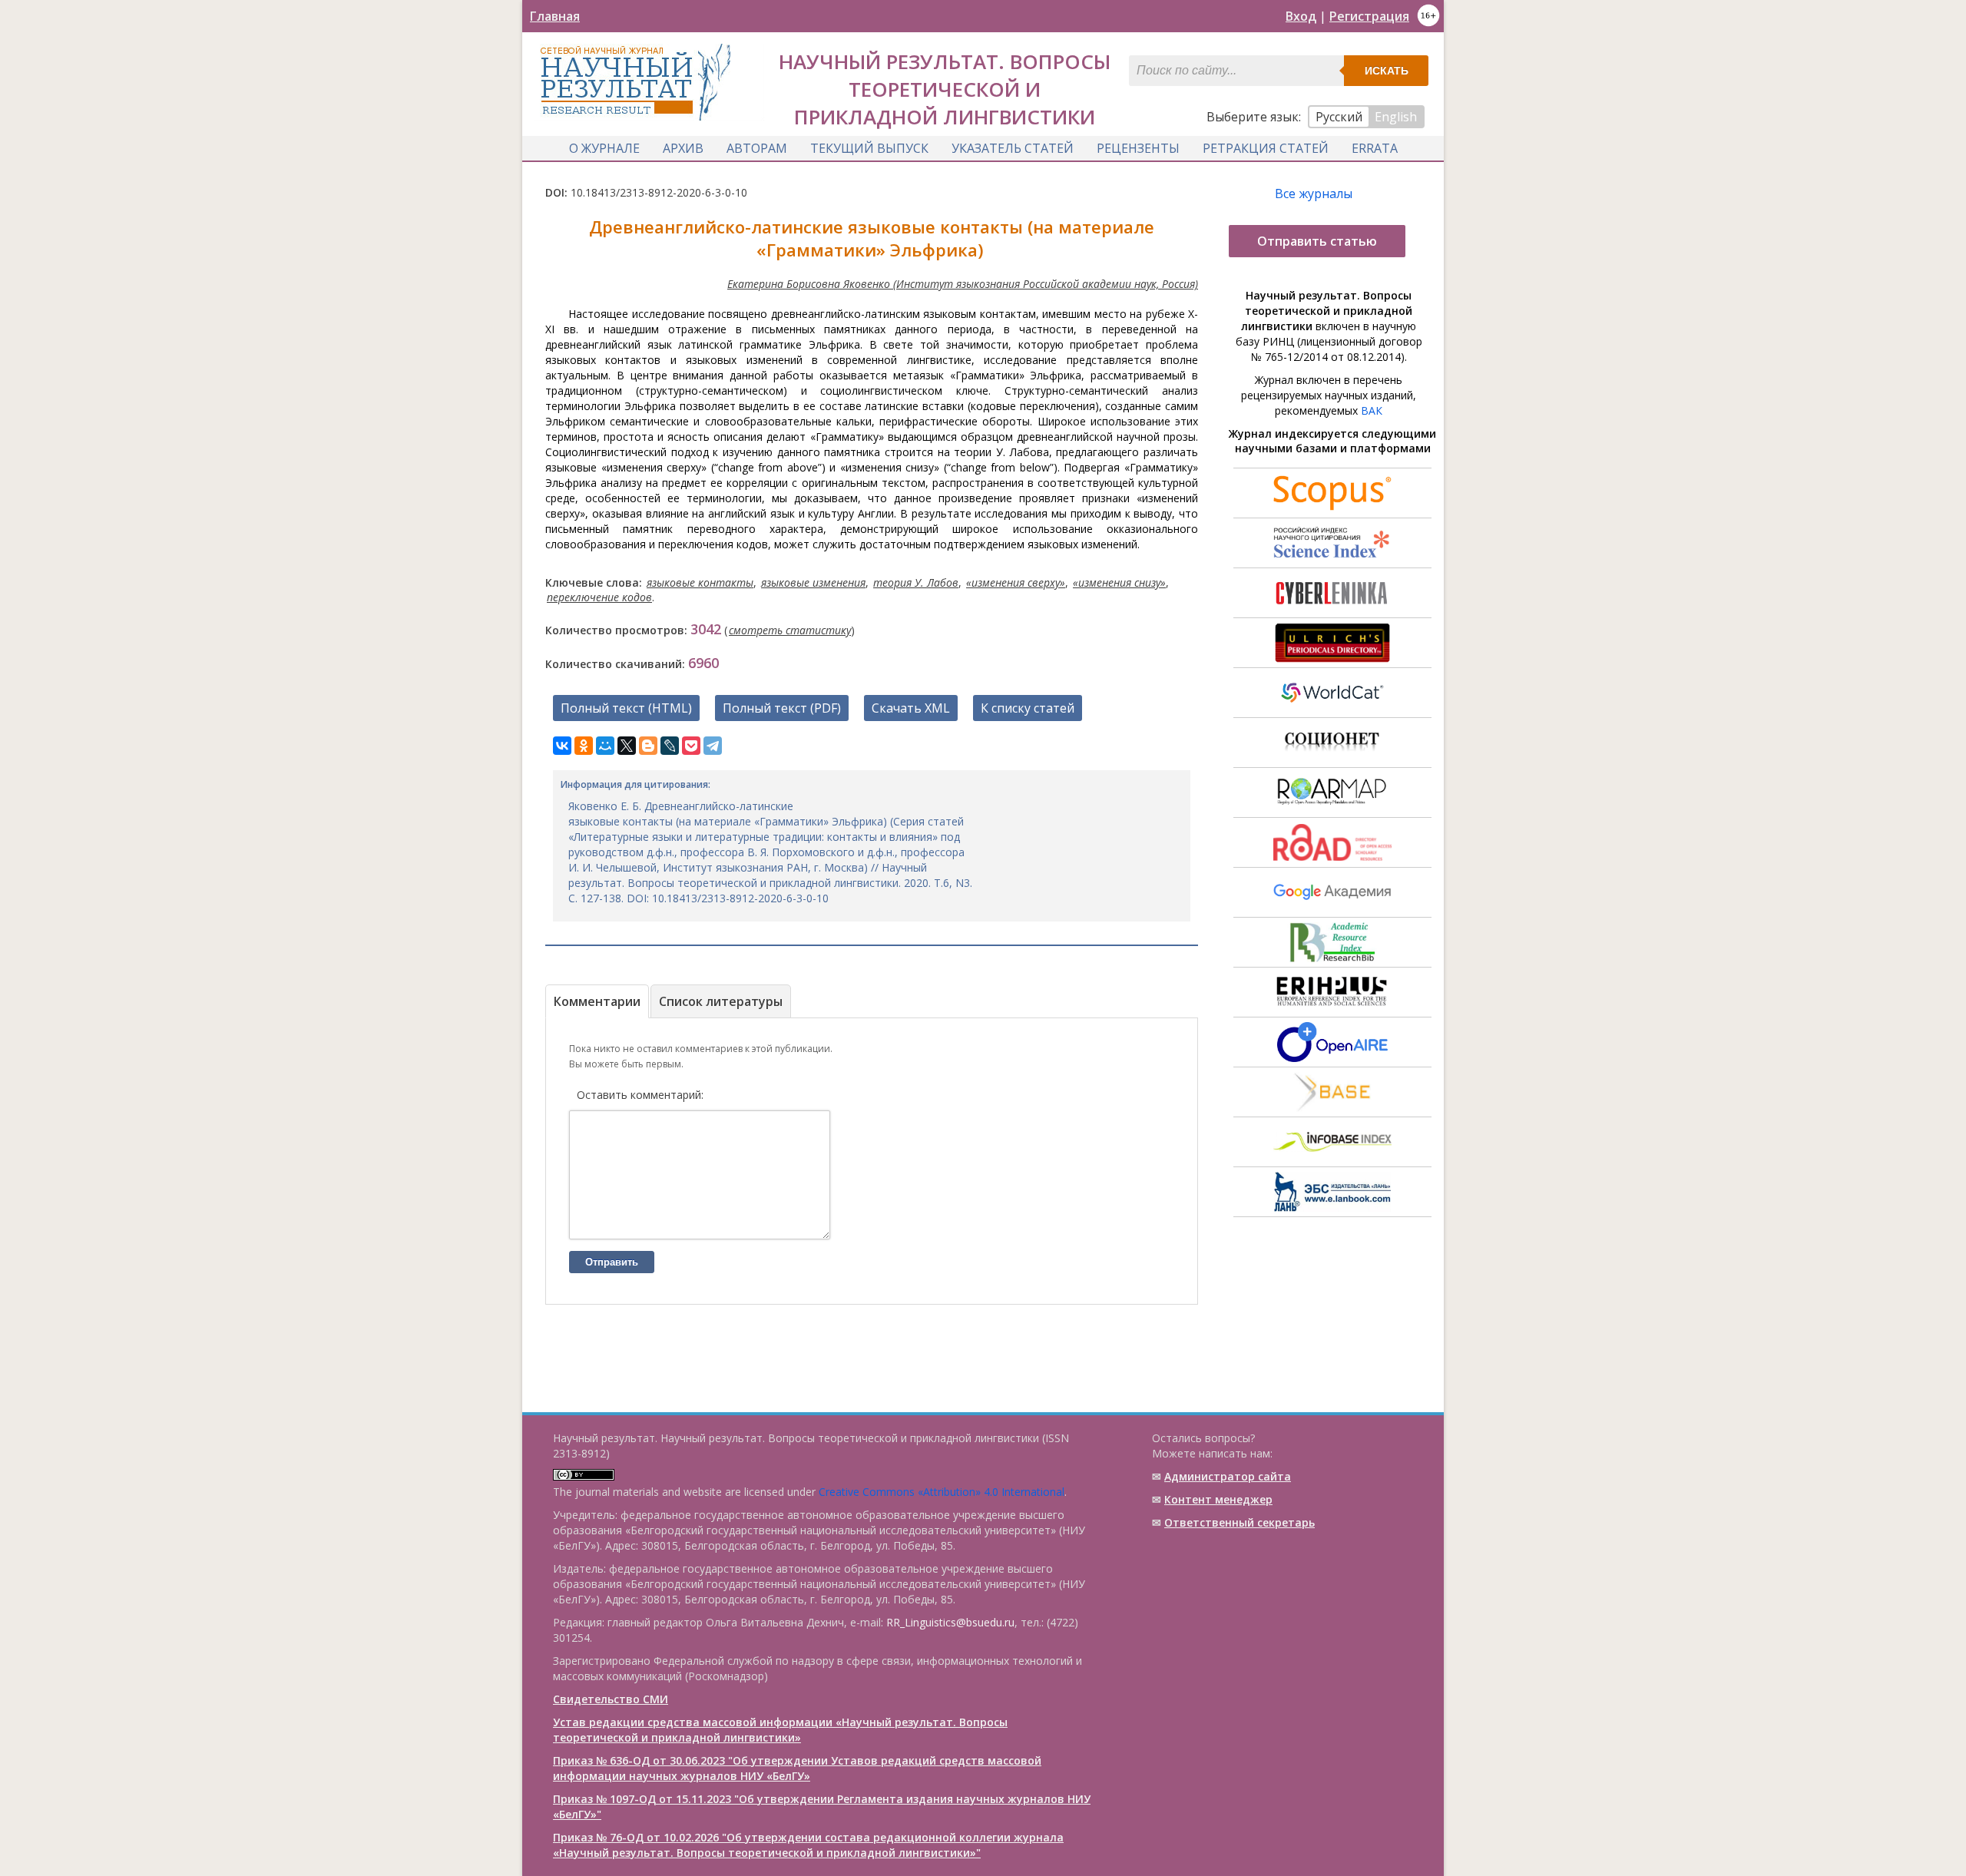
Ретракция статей (1266, 148)
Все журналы (1314, 194)
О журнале (604, 148)
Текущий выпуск (869, 148)
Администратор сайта (1228, 1476)
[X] (627, 746)
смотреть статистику (790, 630)
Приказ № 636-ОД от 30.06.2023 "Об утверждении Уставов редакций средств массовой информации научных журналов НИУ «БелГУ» (797, 1768)
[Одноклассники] (584, 746)
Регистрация (1369, 16)
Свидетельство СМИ (611, 1699)
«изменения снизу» (1119, 582)
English (1396, 117)
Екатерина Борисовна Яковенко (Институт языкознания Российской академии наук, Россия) (963, 284)
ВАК (1372, 410)
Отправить (612, 1262)
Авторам (757, 148)
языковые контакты (700, 582)
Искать (1387, 71)
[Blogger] (648, 746)
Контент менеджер (1218, 1499)
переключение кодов (599, 597)
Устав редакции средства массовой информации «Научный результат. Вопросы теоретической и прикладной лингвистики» (780, 1730)
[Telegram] (713, 746)
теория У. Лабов (916, 582)
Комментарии (597, 1001)
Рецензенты (1138, 148)
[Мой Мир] (605, 746)
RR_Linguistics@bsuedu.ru (950, 1622)
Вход (1301, 16)
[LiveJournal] (670, 746)
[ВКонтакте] (562, 746)
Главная (555, 16)
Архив (683, 148)
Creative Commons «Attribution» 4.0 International (942, 1492)
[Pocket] (691, 746)
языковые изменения (813, 582)
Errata (1375, 148)
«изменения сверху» (1016, 582)
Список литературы (721, 1001)
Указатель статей (1013, 148)
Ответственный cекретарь (1240, 1522)
